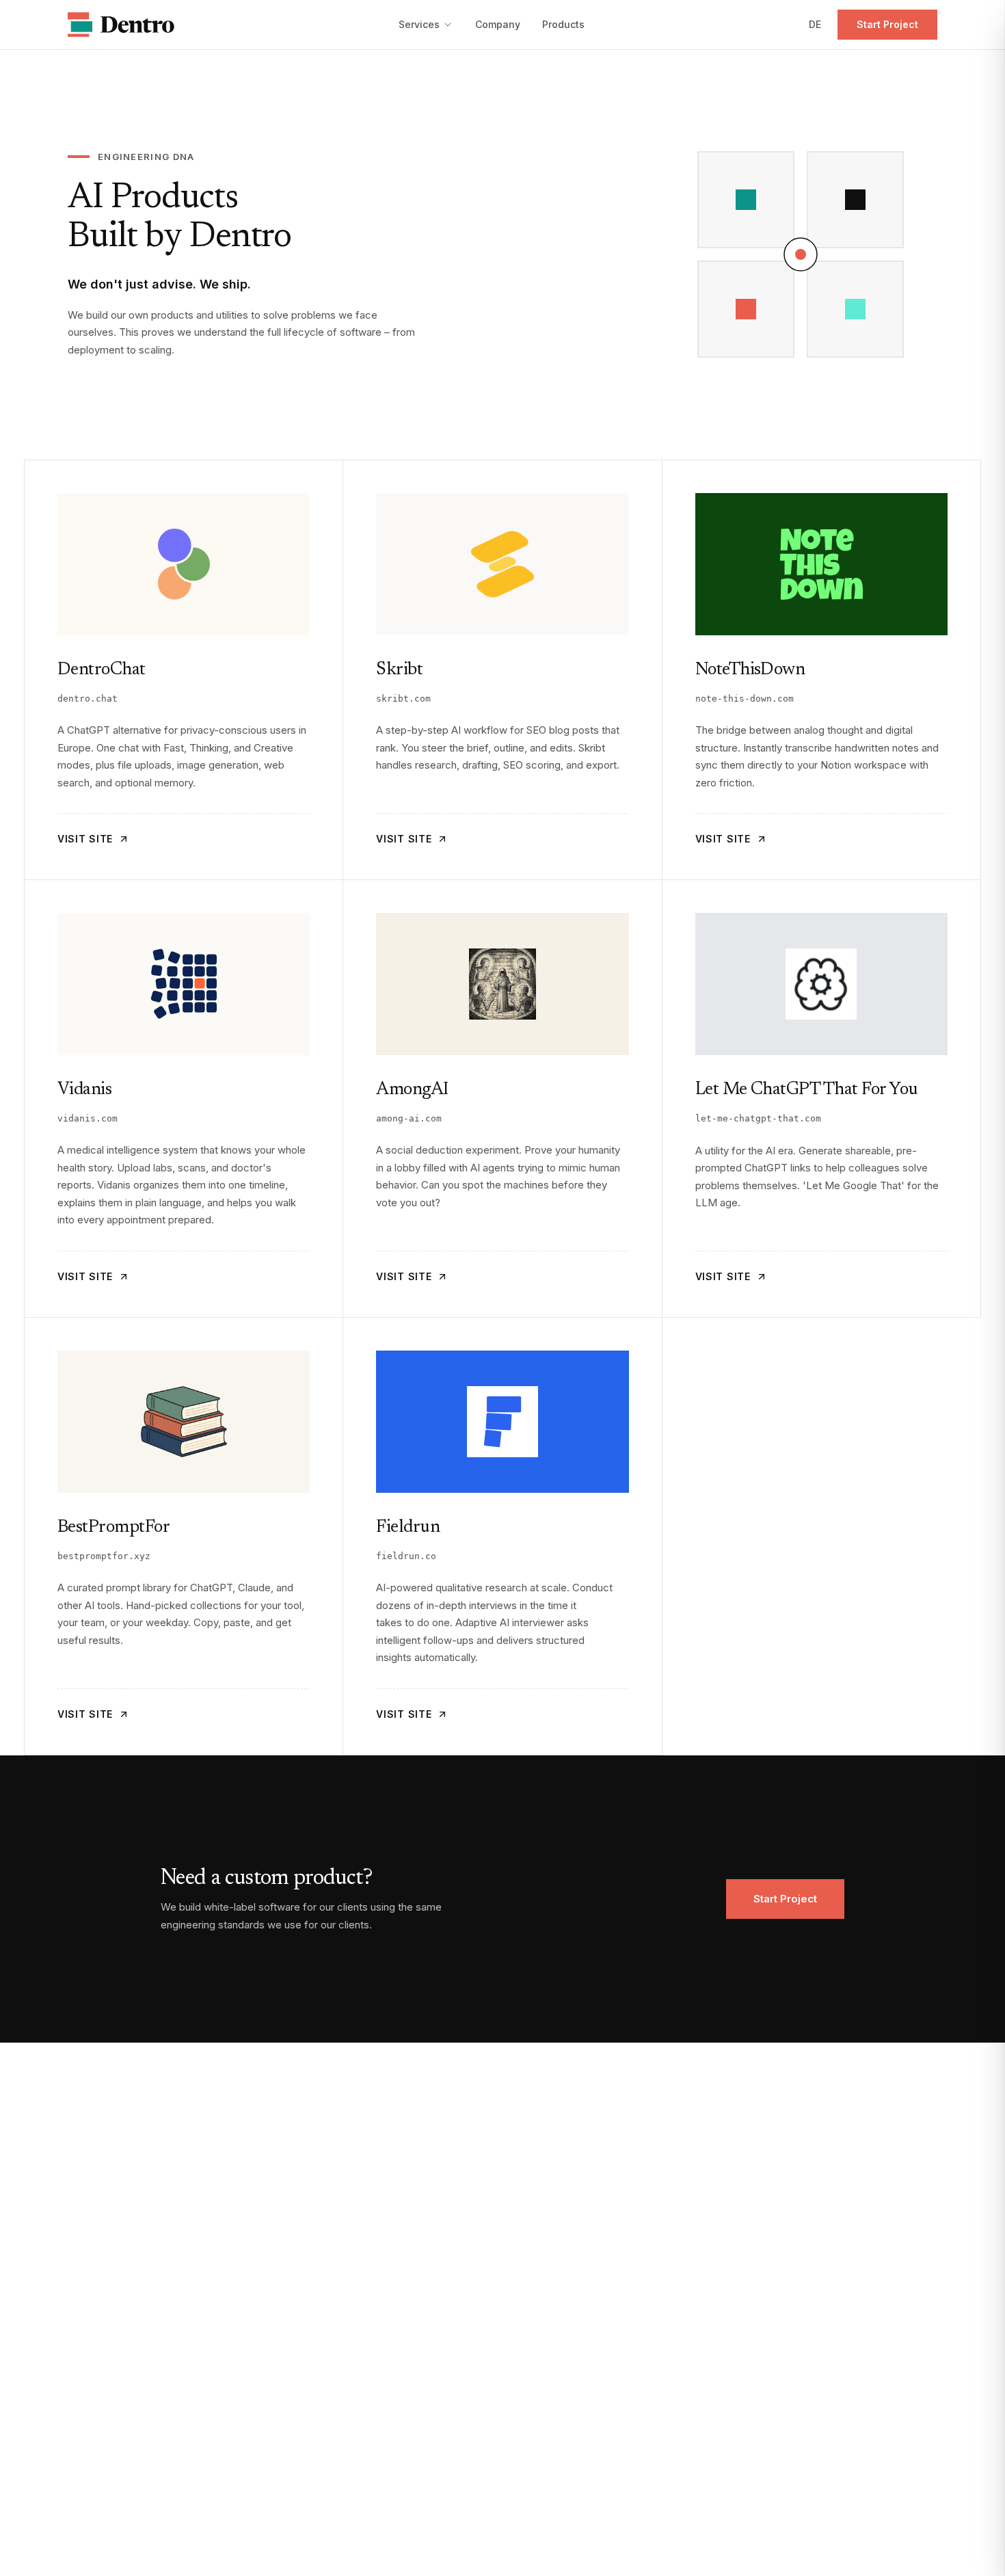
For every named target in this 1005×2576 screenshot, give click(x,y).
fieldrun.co (406, 1556)
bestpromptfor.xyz (104, 1556)
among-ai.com (409, 1118)
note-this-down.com (745, 699)
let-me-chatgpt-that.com (758, 1118)
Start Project (887, 24)
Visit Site (85, 839)
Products (563, 24)
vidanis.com (88, 1118)
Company (498, 24)
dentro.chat (88, 699)
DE (815, 24)
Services (419, 24)
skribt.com (403, 699)
